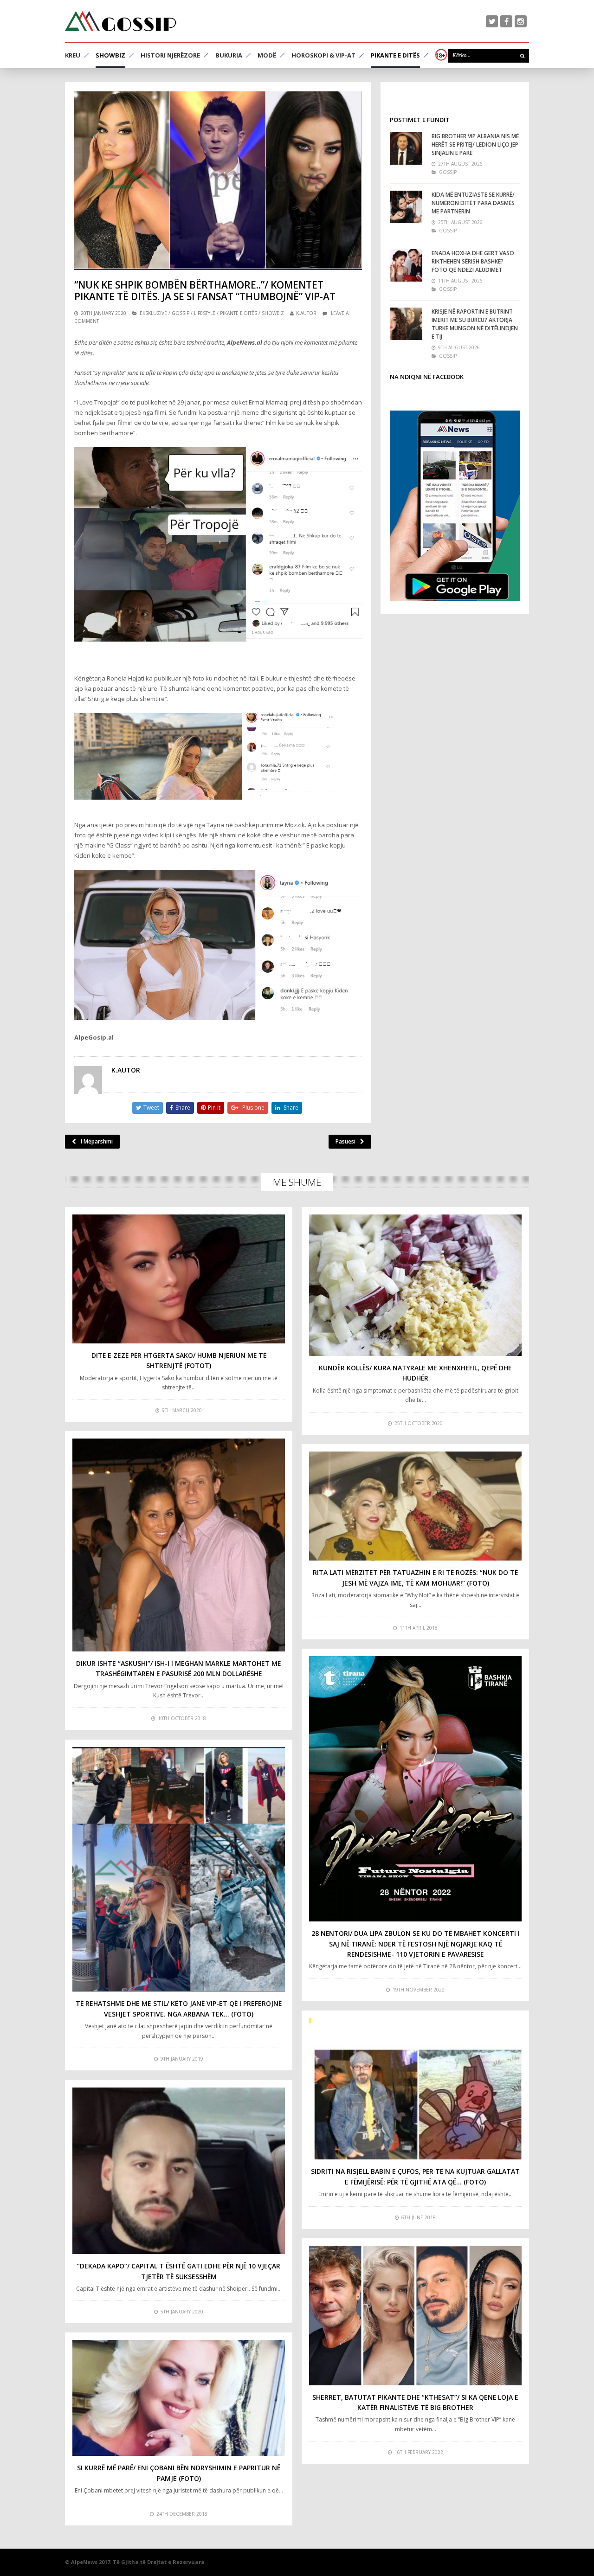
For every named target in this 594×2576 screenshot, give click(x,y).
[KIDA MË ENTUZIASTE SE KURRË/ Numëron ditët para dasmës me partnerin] (406, 207)
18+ (440, 55)
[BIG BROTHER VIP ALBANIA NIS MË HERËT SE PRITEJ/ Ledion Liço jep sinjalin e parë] (406, 148)
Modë (267, 55)
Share (183, 1108)
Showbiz (110, 55)
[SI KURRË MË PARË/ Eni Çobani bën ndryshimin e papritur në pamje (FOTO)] (179, 2398)
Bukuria (229, 55)
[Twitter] (492, 21)
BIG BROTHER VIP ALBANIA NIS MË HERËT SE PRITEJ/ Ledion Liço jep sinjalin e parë (475, 145)
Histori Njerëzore (170, 55)
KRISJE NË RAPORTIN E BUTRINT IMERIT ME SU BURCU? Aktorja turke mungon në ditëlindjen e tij (475, 324)
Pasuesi (345, 1141)
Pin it (214, 1108)
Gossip (181, 313)
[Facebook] (506, 21)
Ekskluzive (153, 313)
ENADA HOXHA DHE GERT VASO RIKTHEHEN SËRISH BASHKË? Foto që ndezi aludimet (473, 261)
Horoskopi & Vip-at (323, 55)
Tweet (151, 1108)
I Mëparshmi (97, 1141)
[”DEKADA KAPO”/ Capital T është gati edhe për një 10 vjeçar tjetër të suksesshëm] (179, 2171)
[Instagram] (521, 21)
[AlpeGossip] (121, 21)
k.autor (306, 313)
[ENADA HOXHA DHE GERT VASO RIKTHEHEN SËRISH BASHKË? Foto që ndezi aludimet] (406, 265)
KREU (73, 55)
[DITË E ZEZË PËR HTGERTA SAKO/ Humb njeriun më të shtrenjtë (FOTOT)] (179, 1279)
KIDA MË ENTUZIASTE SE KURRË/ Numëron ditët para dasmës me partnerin (473, 203)
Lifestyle (205, 313)
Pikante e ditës (395, 55)
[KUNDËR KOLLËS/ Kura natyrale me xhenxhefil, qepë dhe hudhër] (415, 1285)
